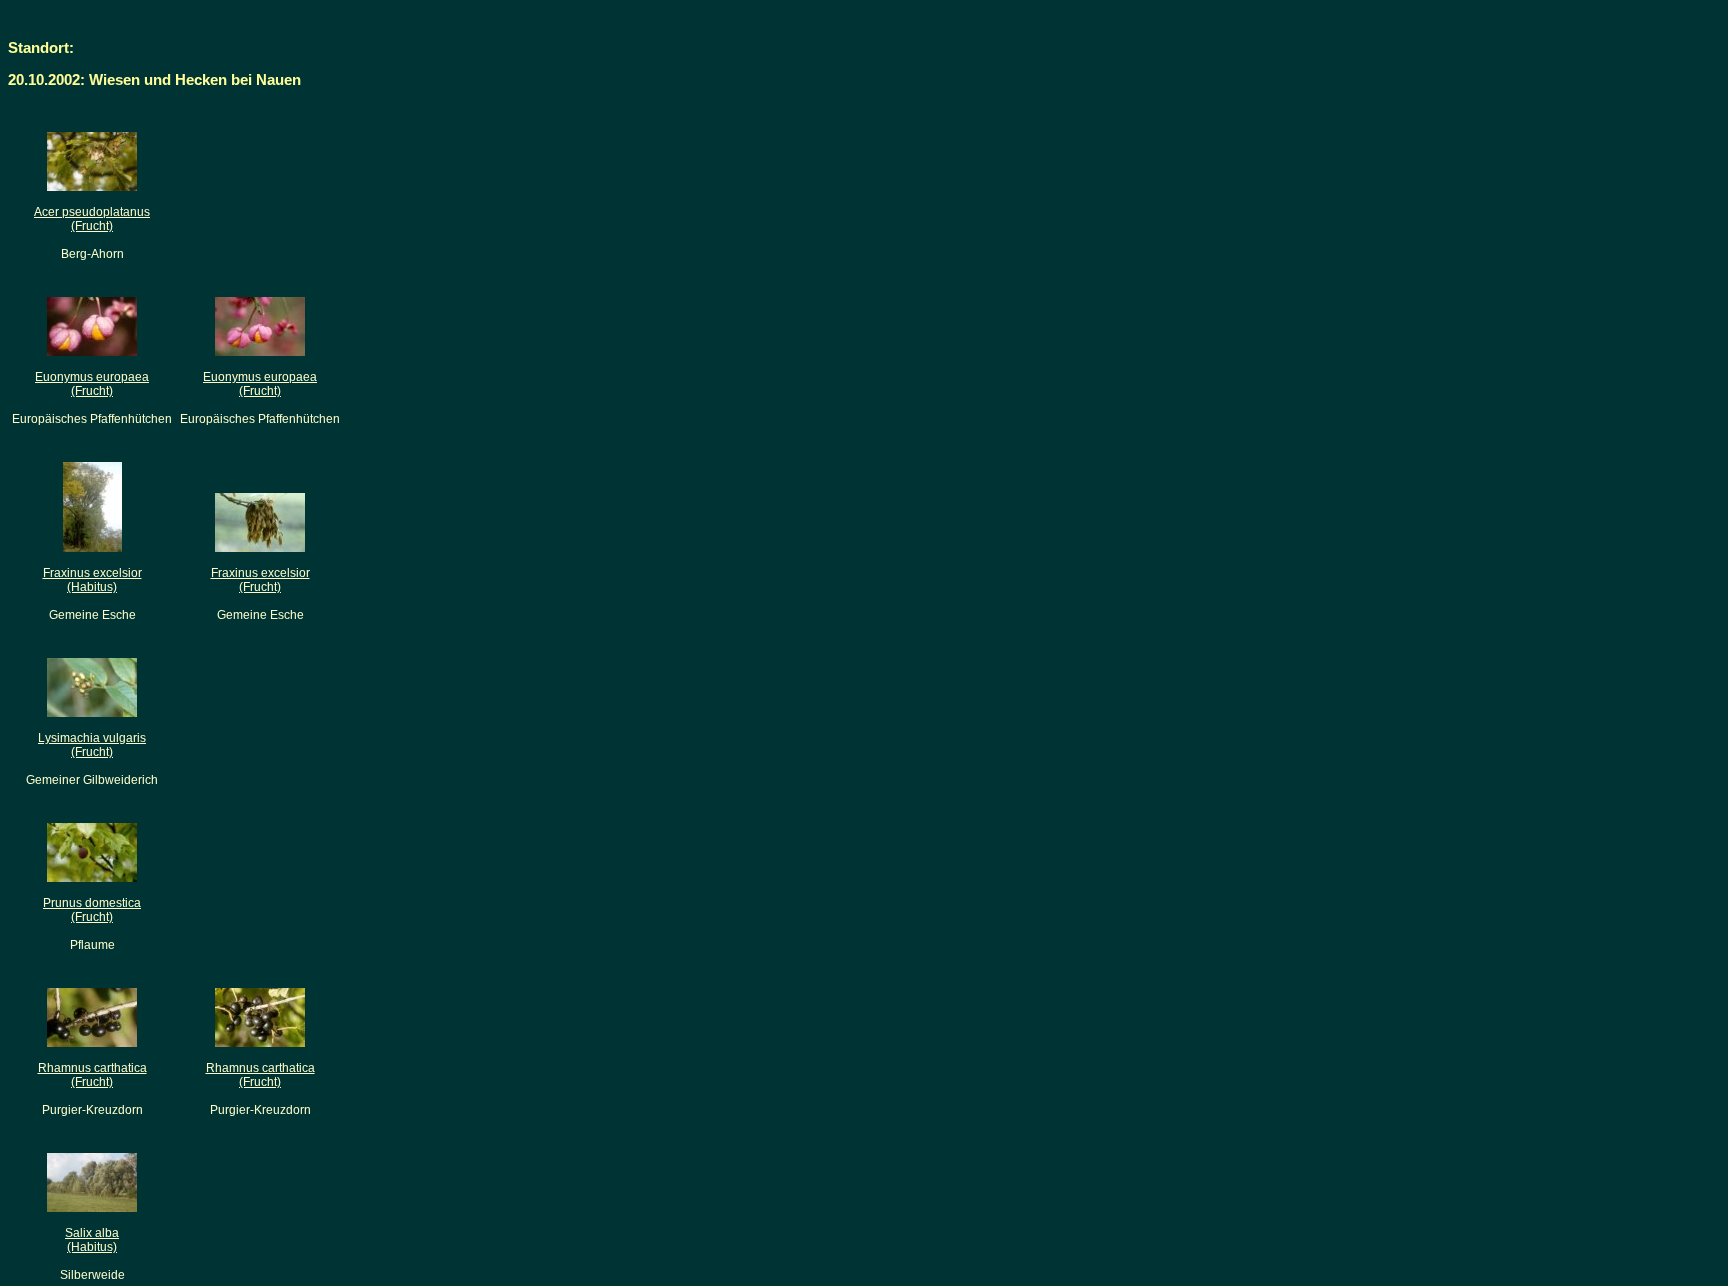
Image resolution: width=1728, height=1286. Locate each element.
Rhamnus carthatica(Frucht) (92, 1075)
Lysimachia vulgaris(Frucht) (92, 745)
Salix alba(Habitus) (92, 1240)
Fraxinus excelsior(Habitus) (92, 580)
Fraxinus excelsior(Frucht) (260, 580)
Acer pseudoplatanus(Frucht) (92, 219)
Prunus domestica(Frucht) (92, 910)
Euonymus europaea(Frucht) (92, 384)
